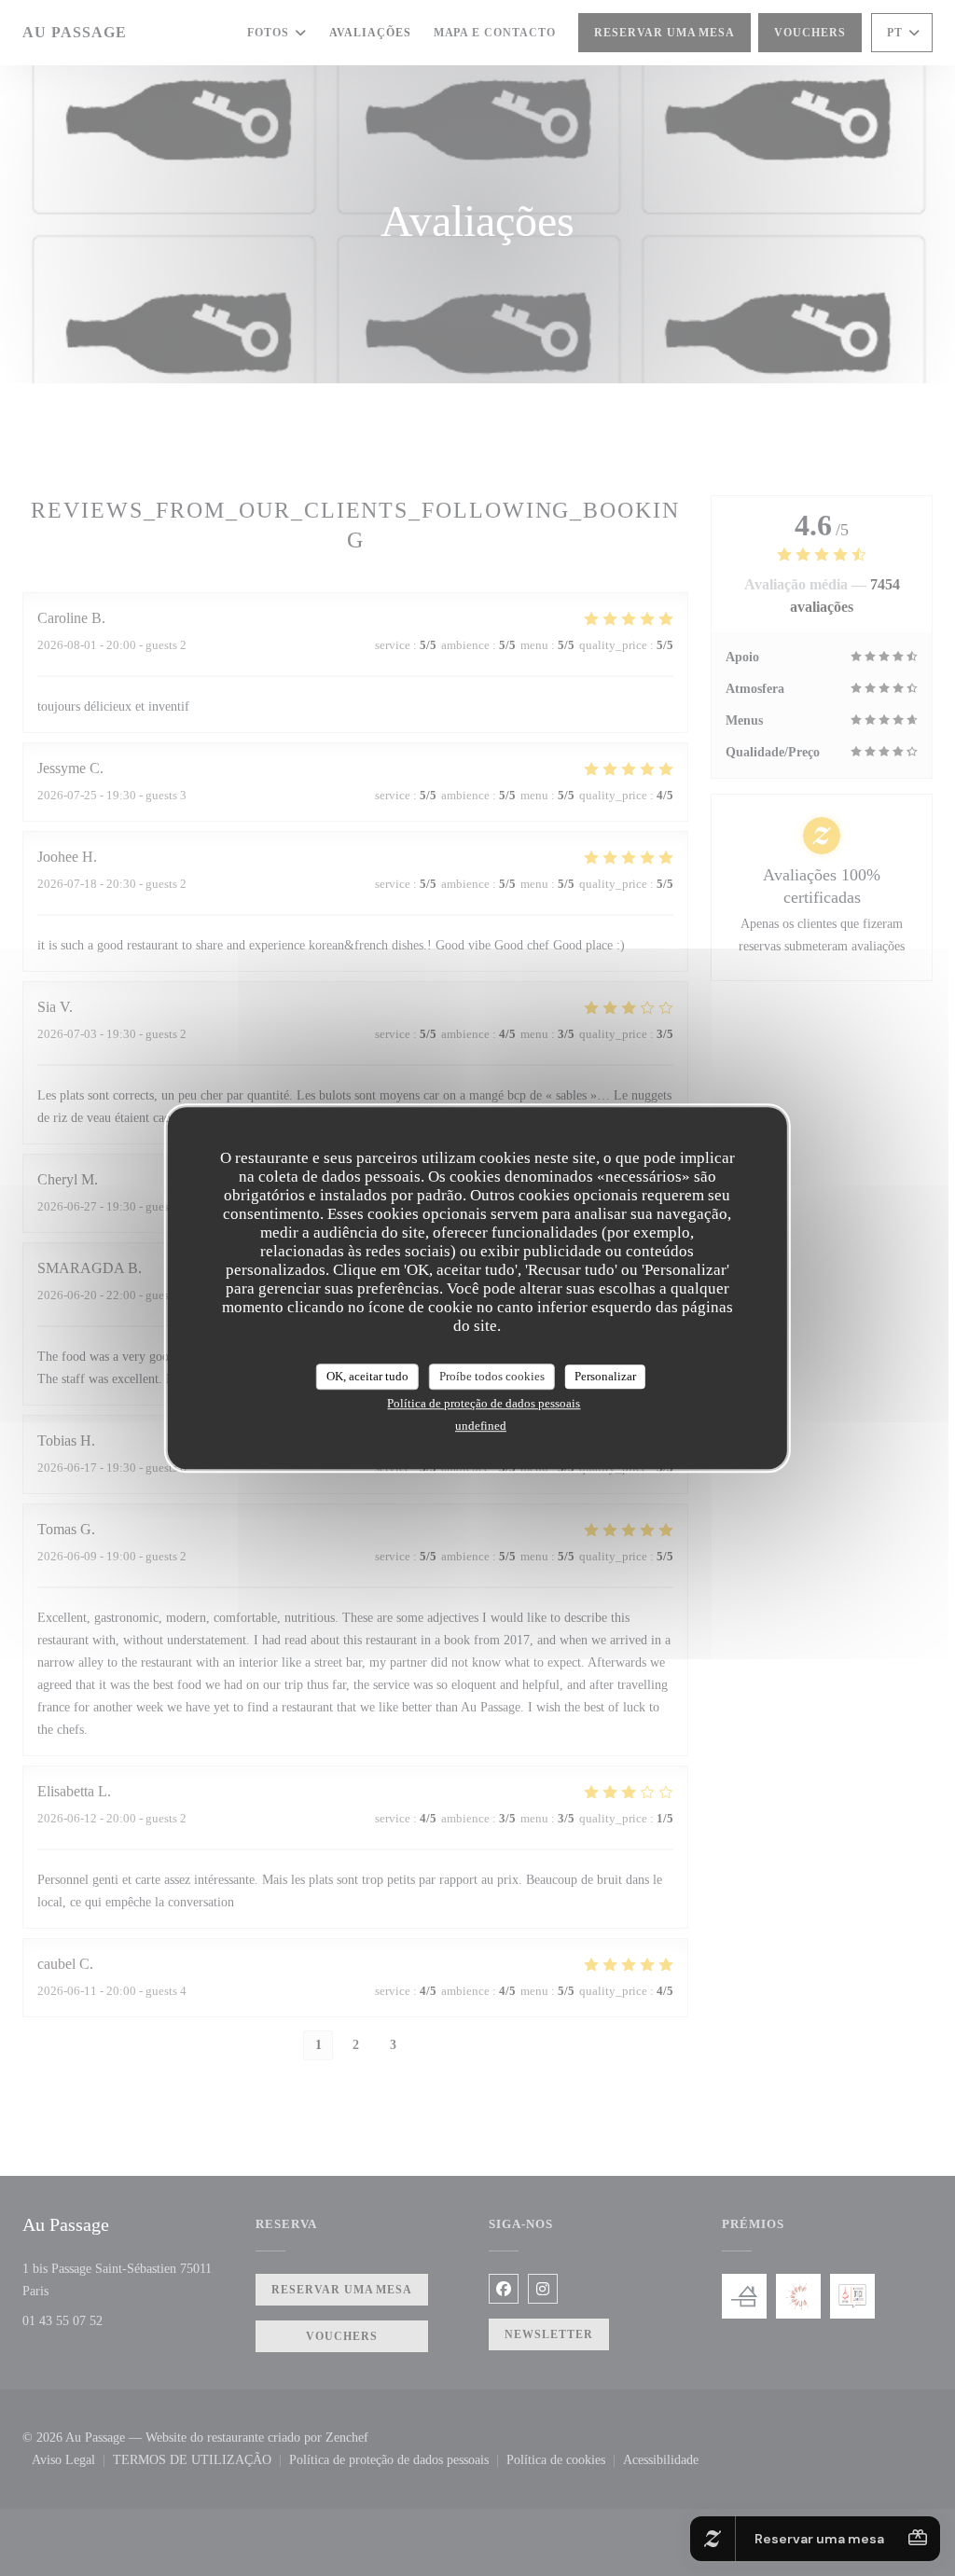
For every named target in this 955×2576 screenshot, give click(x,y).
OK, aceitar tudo (367, 1376)
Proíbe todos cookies (492, 1376)
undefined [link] (481, 1426)
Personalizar (605, 1376)
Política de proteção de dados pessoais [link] (484, 1403)
